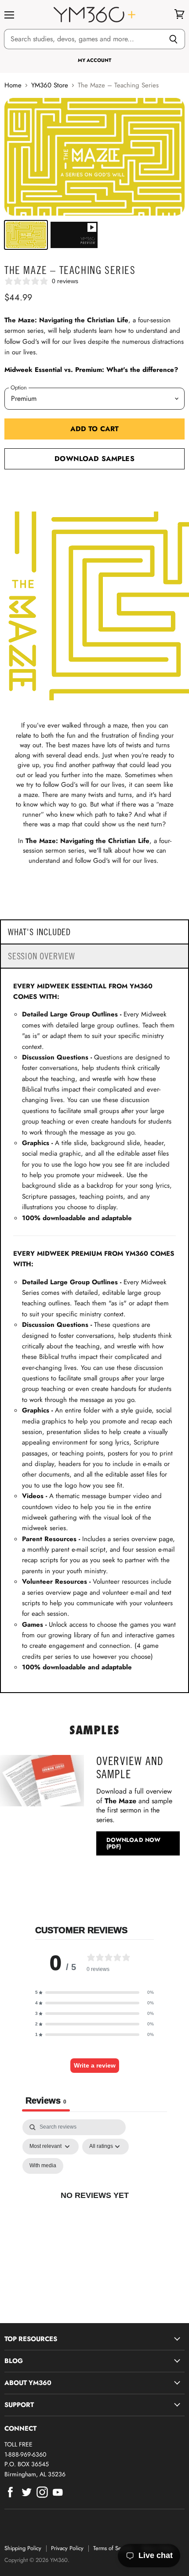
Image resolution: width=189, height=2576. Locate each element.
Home (13, 85)
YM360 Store (50, 85)
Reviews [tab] (46, 2100)
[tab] (94, 932)
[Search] (173, 39)
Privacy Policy (67, 2548)
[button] (94, 1992)
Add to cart (95, 429)
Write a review (95, 2065)
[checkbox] (43, 2166)
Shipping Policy (23, 2548)
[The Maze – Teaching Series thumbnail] (26, 235)
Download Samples (94, 459)
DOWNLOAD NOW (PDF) (134, 1843)
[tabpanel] (94, 2205)
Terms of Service (113, 2548)
